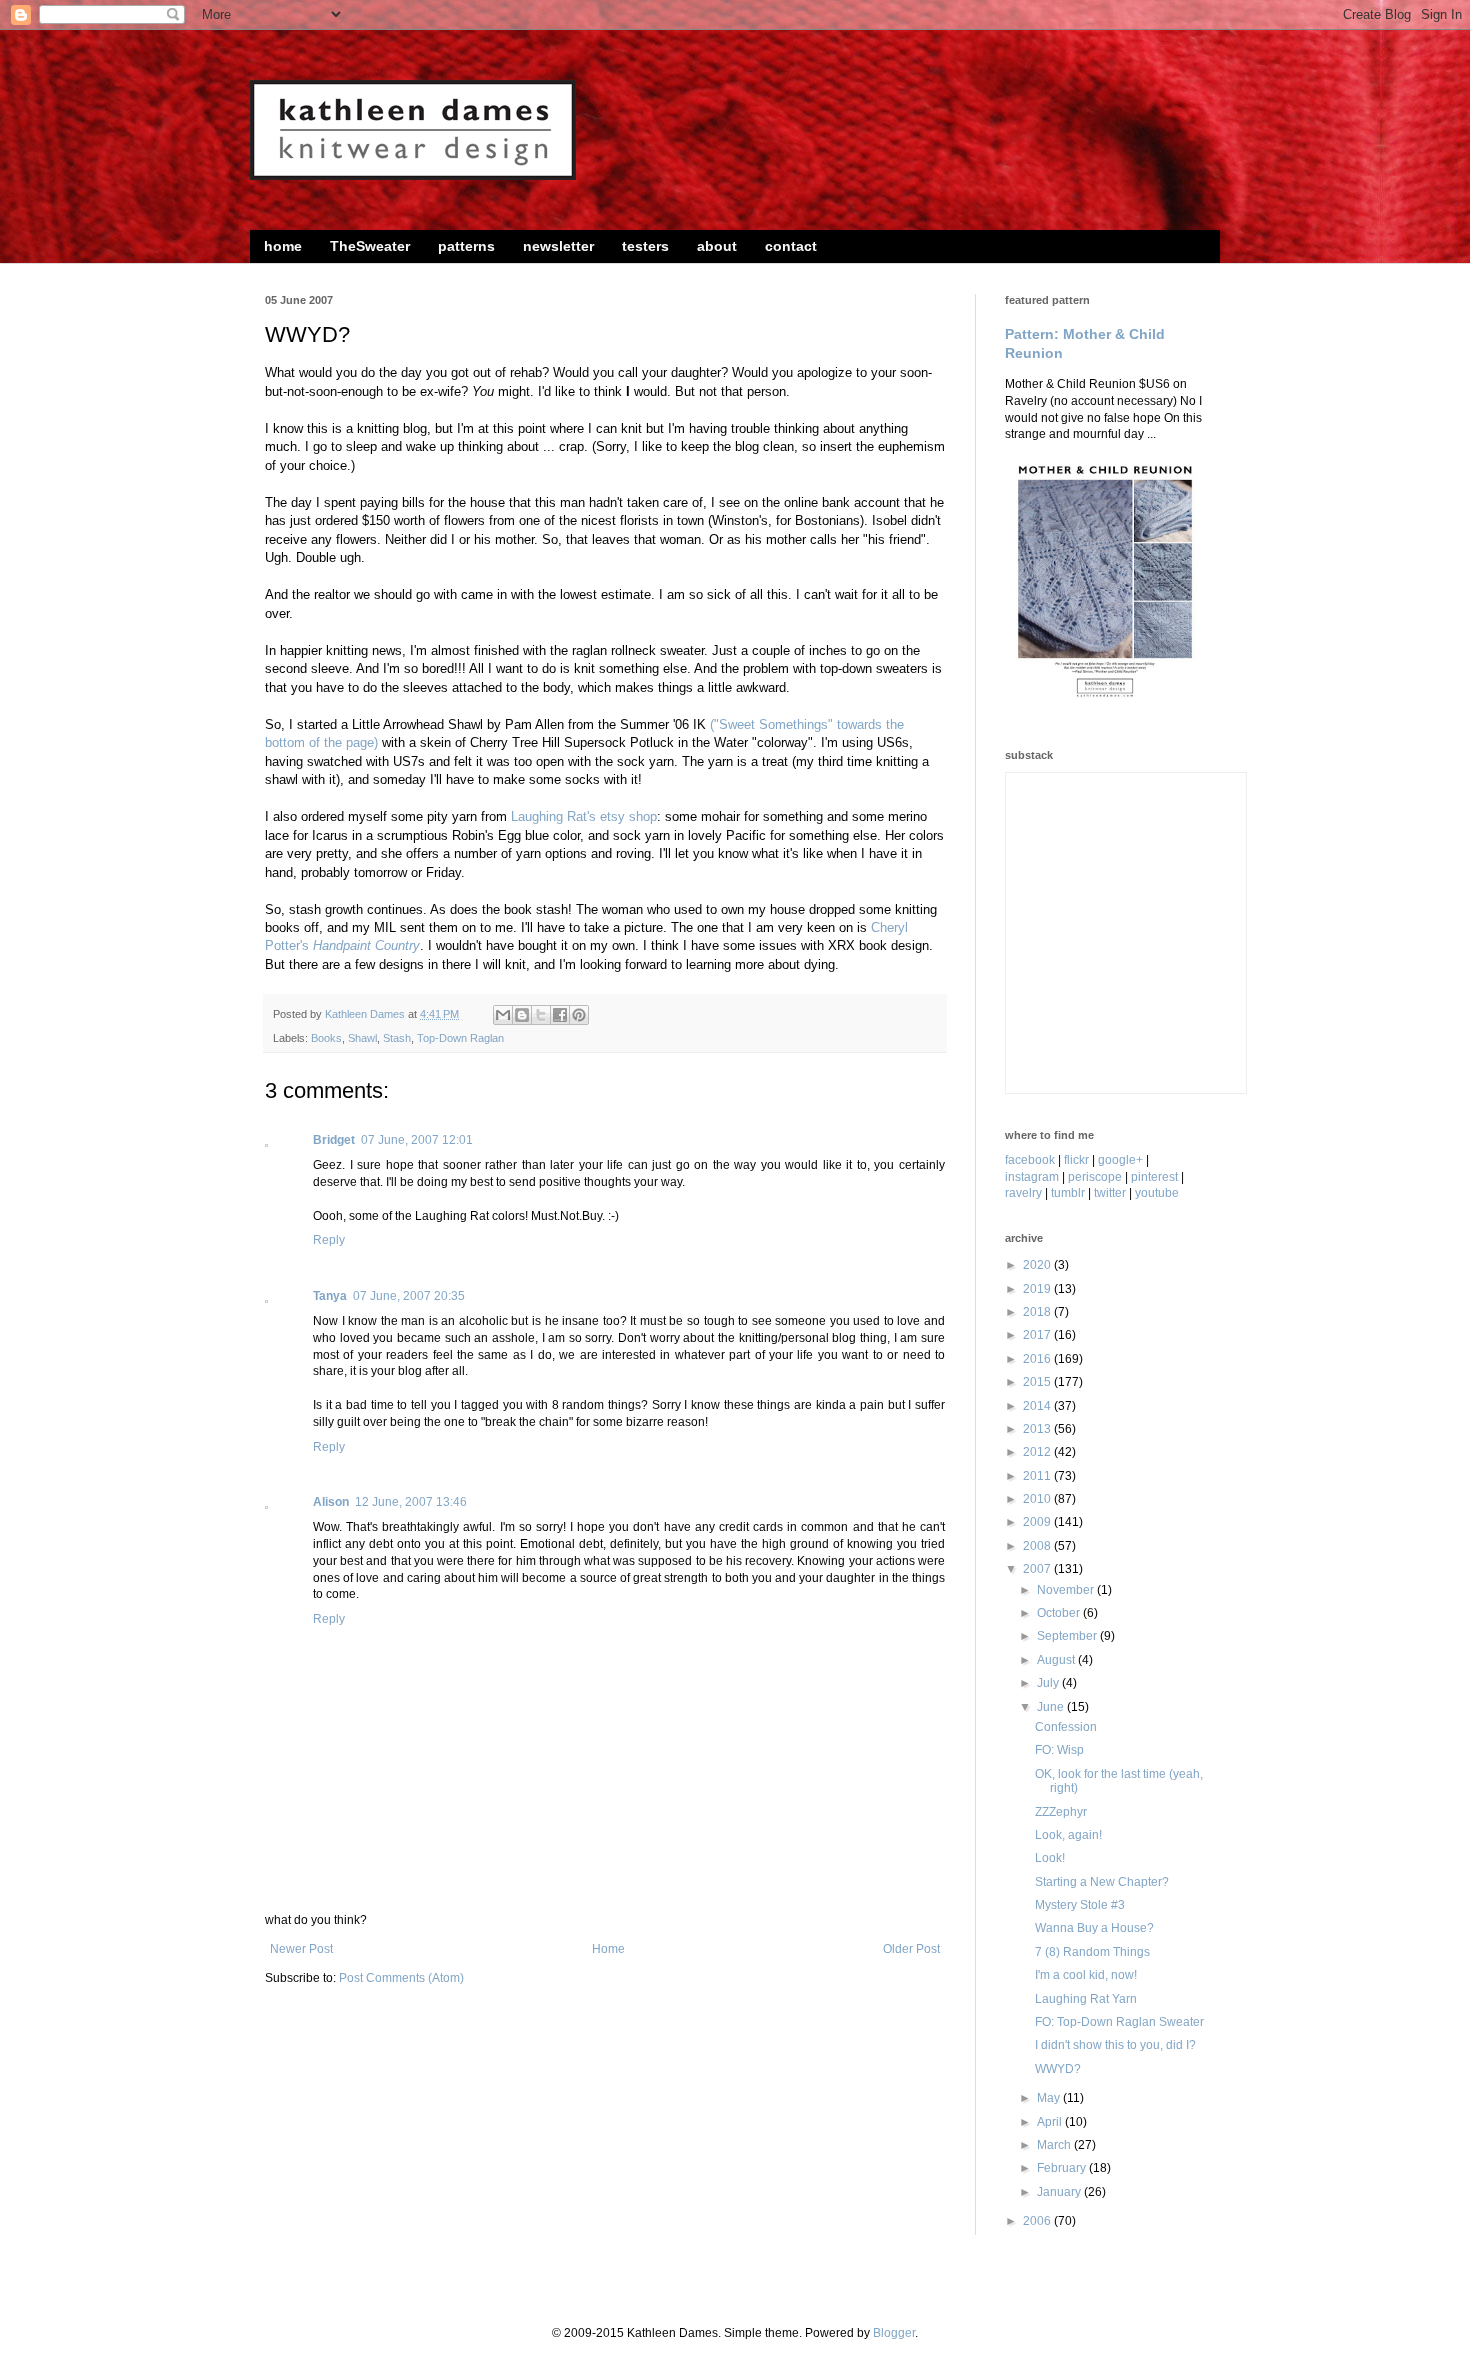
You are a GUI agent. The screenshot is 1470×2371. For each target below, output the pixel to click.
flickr (1076, 1160)
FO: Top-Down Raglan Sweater (1119, 2022)
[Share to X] (541, 1015)
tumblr (1068, 1193)
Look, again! (1068, 1835)
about (717, 246)
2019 (1038, 1289)
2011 (1038, 1476)
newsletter (558, 246)
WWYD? (1058, 2069)
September (1068, 1636)
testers (645, 246)
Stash (397, 1038)
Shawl (362, 1038)
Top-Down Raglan (460, 1038)
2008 (1038, 1546)
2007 (1038, 1569)
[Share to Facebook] (560, 1015)
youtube (1157, 1193)
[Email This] (503, 1015)
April (1051, 2122)
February (1063, 2168)
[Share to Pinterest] (579, 1015)
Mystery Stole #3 (1080, 1905)
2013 (1038, 1429)
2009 (1038, 1522)
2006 (1038, 2221)
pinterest (1154, 1177)
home (283, 246)
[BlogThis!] (522, 1015)
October (1060, 1613)
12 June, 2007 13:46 (411, 1502)
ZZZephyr (1061, 1812)
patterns (466, 246)
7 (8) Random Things (1092, 1952)
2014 (1038, 1406)
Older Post (911, 1949)
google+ (1120, 1160)
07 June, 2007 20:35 (409, 1296)
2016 (1038, 1359)
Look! (1050, 1858)
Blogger (894, 2333)
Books (326, 1038)
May (1050, 2098)
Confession (1066, 1727)
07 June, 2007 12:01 (417, 1140)
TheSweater (370, 246)
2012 (1038, 1452)
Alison (331, 1502)
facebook (1030, 1160)
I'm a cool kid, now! (1086, 1975)
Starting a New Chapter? (1102, 1882)
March (1055, 2145)
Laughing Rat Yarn (1086, 1999)
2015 (1038, 1382)
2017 (1038, 1335)
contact (791, 246)
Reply (329, 1240)
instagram (1032, 1177)
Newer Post (301, 1949)
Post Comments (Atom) (401, 1978)
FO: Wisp (1059, 1750)
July (1049, 1683)
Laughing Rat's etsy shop (584, 816)
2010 (1038, 1499)
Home (608, 1949)
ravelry (1023, 1193)
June (1052, 1707)
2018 (1038, 1312)
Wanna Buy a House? (1094, 1928)
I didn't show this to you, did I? (1115, 2045)
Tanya (330, 1296)
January (1060, 2192)
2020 (1038, 1265)
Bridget (334, 1140)
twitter (1110, 1193)
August (1057, 1660)
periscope (1095, 1177)
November (1067, 1590)
